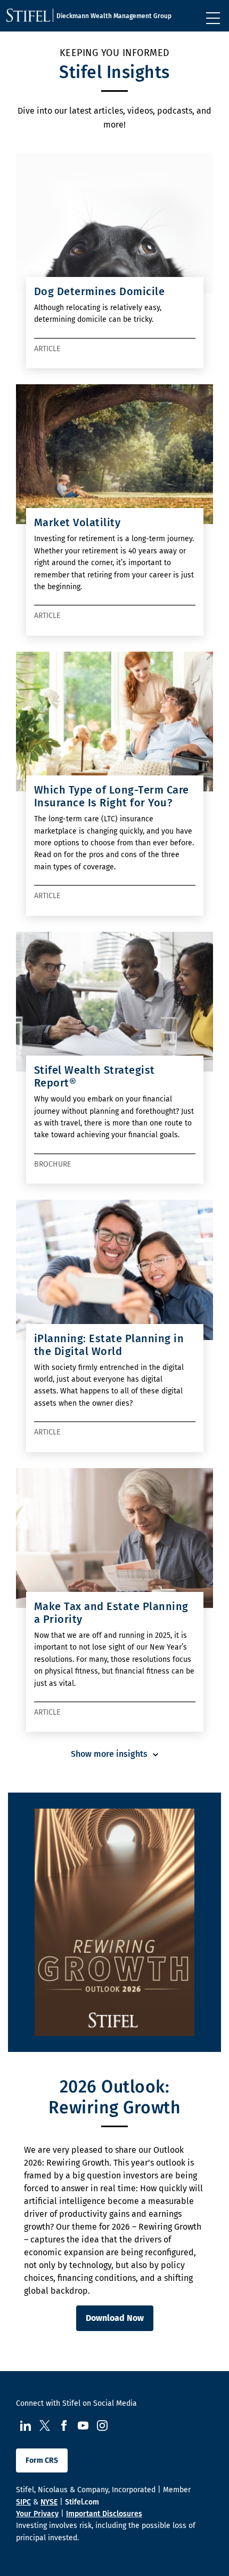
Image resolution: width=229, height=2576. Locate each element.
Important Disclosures (104, 2514)
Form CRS (42, 2460)
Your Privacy (37, 2514)
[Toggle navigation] (213, 18)
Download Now (115, 2318)
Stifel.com (82, 2502)
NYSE (49, 2502)
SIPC (23, 2502)
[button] (114, 1754)
